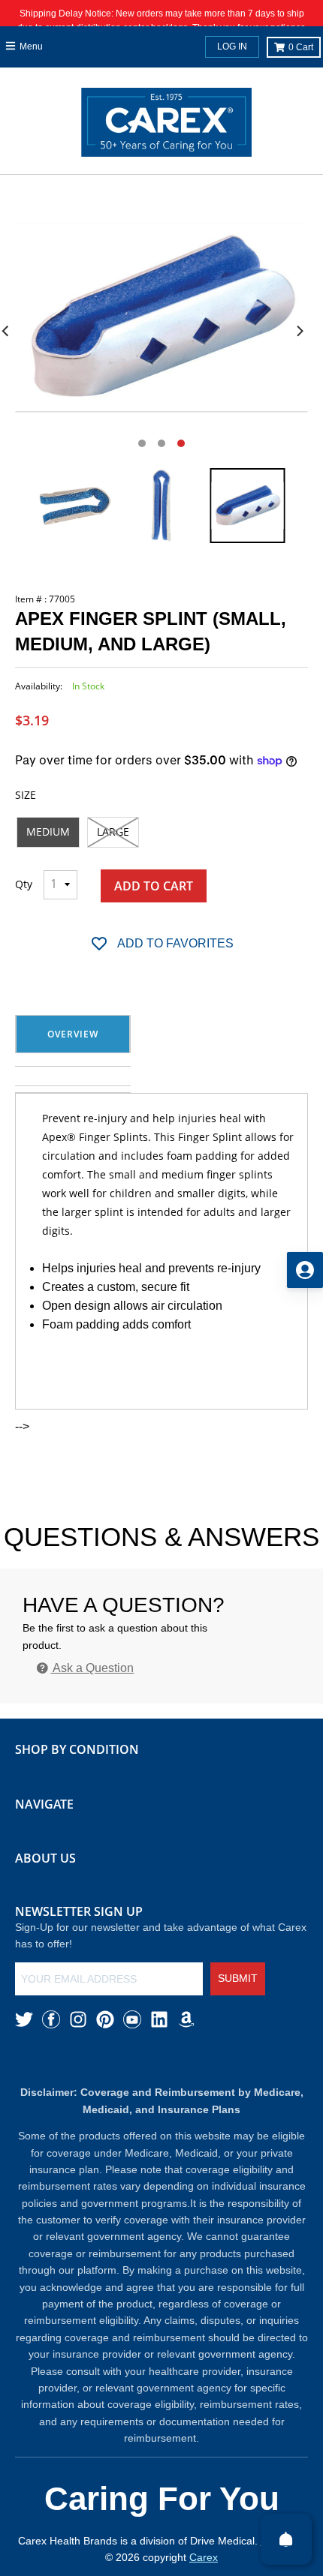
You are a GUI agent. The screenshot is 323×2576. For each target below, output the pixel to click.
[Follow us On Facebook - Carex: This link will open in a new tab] (51, 2019)
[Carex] (166, 125)
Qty (24, 884)
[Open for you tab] (305, 1270)
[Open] (286, 2539)
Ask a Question (92, 1668)
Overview (73, 1034)
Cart (301, 47)
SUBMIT (238, 1978)
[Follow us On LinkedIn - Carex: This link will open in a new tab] (159, 2019)
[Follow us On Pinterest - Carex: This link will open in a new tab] (105, 2019)
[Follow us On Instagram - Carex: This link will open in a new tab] (78, 2019)
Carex (204, 2557)
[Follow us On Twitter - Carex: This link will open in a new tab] (24, 2019)
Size (26, 795)
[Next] (299, 331)
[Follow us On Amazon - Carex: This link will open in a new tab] (186, 2019)
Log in (232, 47)
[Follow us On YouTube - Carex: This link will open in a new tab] (132, 2019)
